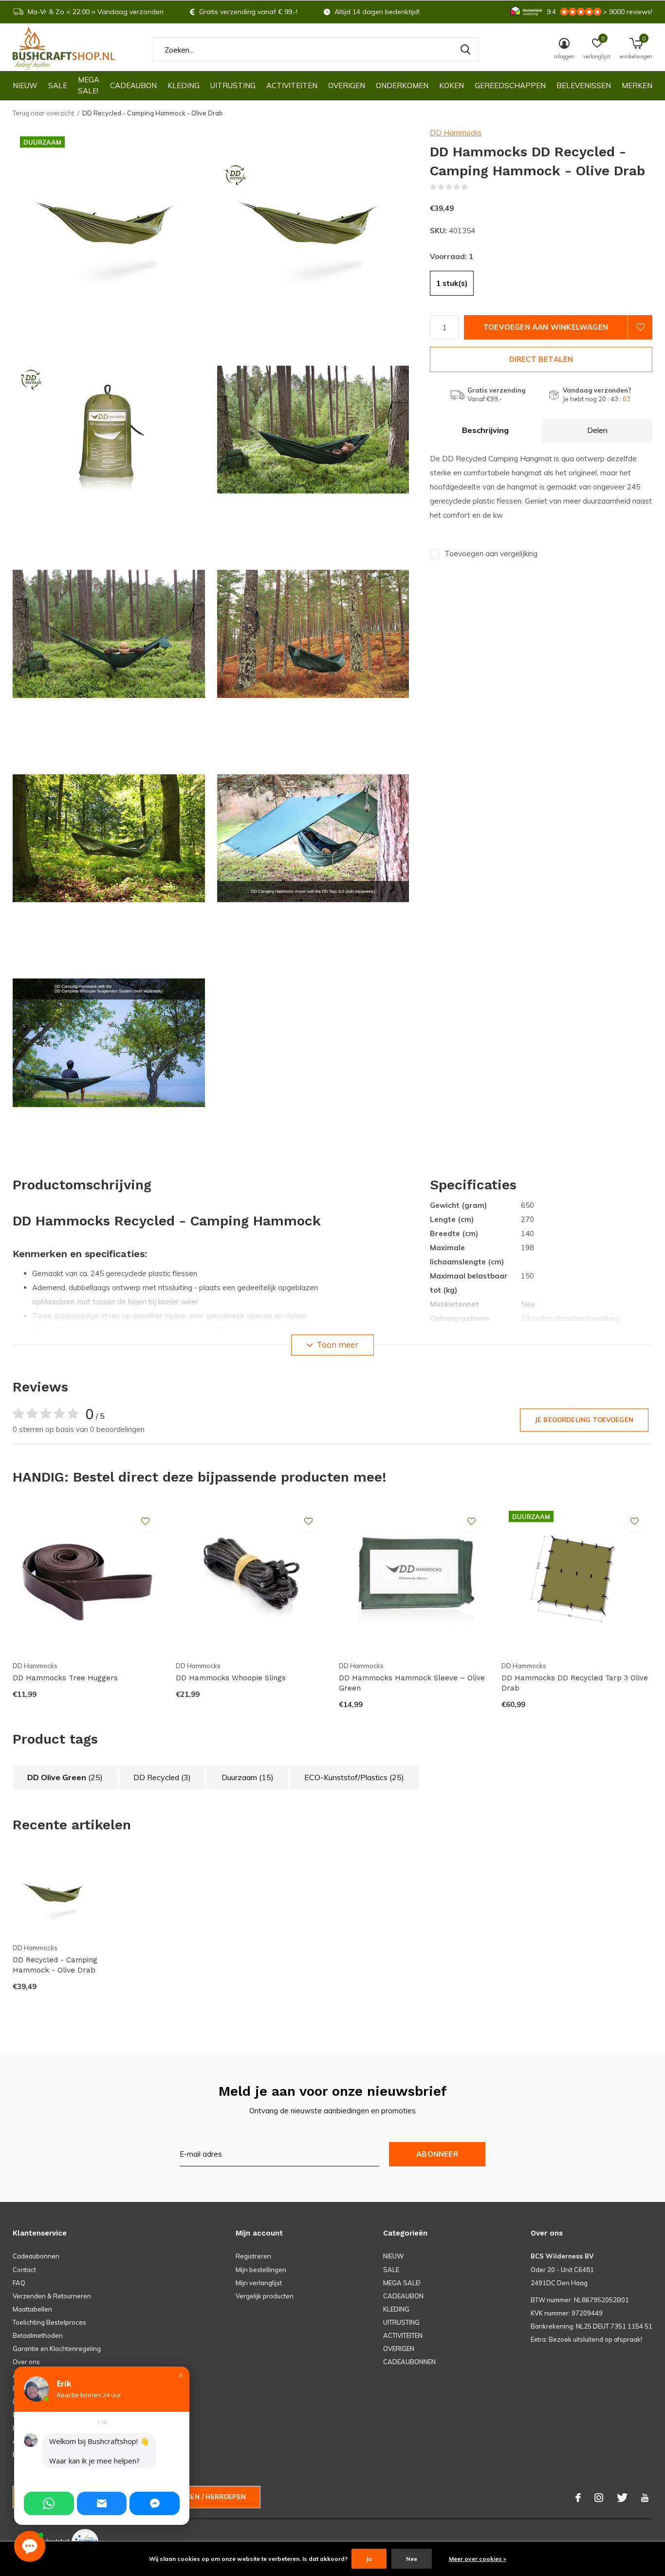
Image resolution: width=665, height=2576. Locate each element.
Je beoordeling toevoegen (584, 1420)
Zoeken (465, 50)
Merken (637, 85)
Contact (24, 2270)
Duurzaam (248, 1777)
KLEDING (184, 85)
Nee (412, 2559)
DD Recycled (162, 1777)
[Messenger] (155, 2503)
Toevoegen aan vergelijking (491, 554)
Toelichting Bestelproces (49, 2322)
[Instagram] (599, 2498)
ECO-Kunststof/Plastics (354, 1777)
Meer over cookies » (478, 2559)
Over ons (26, 2362)
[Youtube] (645, 2498)
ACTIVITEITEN (292, 85)
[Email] (102, 2503)
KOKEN (452, 85)
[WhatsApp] (49, 2503)
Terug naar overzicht (43, 113)
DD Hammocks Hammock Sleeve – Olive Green (412, 1683)
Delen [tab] (597, 430)
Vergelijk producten (265, 2296)
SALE (58, 85)
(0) (474, 187)
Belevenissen (584, 85)
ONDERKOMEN (402, 85)
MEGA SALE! (89, 85)
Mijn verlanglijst (259, 2283)
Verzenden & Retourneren (52, 2296)
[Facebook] (578, 2498)
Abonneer (437, 2154)
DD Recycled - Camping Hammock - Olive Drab (55, 1965)
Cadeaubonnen (36, 2256)
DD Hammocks (456, 133)
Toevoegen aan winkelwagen (546, 327)
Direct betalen (541, 359)
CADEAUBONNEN (409, 2362)
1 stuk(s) (452, 283)
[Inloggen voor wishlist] (640, 327)
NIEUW (25, 85)
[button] (181, 2375)
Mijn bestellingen (261, 2270)
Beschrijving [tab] (485, 430)
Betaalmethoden (38, 2335)
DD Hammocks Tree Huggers (65, 1678)
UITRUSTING (233, 85)
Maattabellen (32, 2309)
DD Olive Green (65, 1777)
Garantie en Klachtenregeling (57, 2349)
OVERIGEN (347, 85)
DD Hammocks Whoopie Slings (231, 1678)
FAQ (19, 2283)
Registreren (253, 2256)
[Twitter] (622, 2498)
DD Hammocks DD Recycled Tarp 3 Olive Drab (575, 1683)
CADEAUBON (133, 85)
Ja (369, 2559)
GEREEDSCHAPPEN (510, 85)
